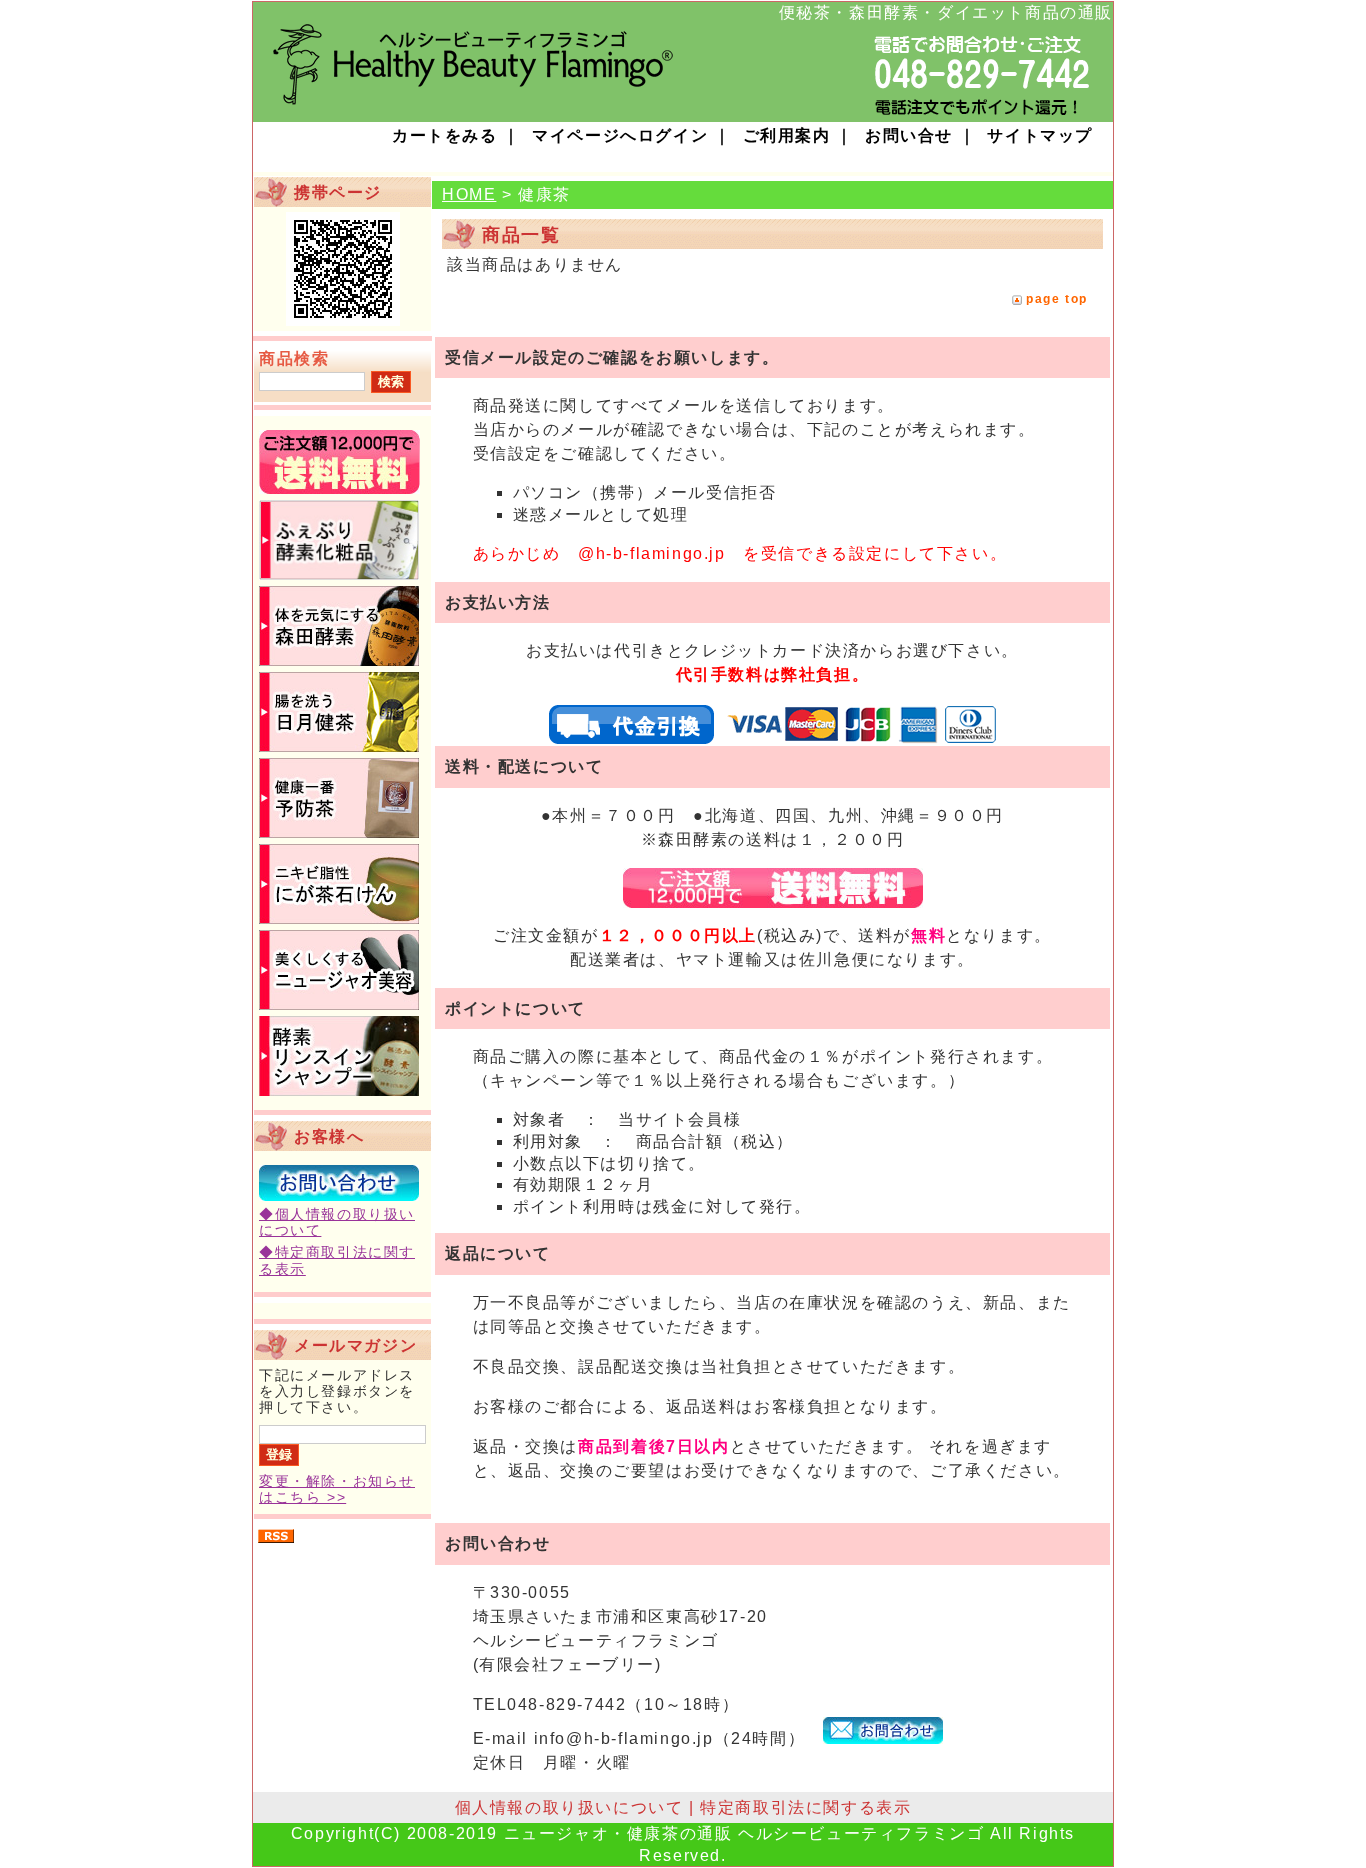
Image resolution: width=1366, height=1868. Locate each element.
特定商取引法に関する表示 (805, 1807)
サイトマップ (1040, 135)
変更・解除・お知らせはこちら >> (337, 1489)
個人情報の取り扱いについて (569, 1807)
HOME (469, 194)
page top (1057, 299)
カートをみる (445, 135)
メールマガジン (355, 1345)
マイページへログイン (620, 135)
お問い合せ (909, 135)
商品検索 (294, 358)
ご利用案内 (787, 135)
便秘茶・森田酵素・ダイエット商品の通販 (946, 12)
